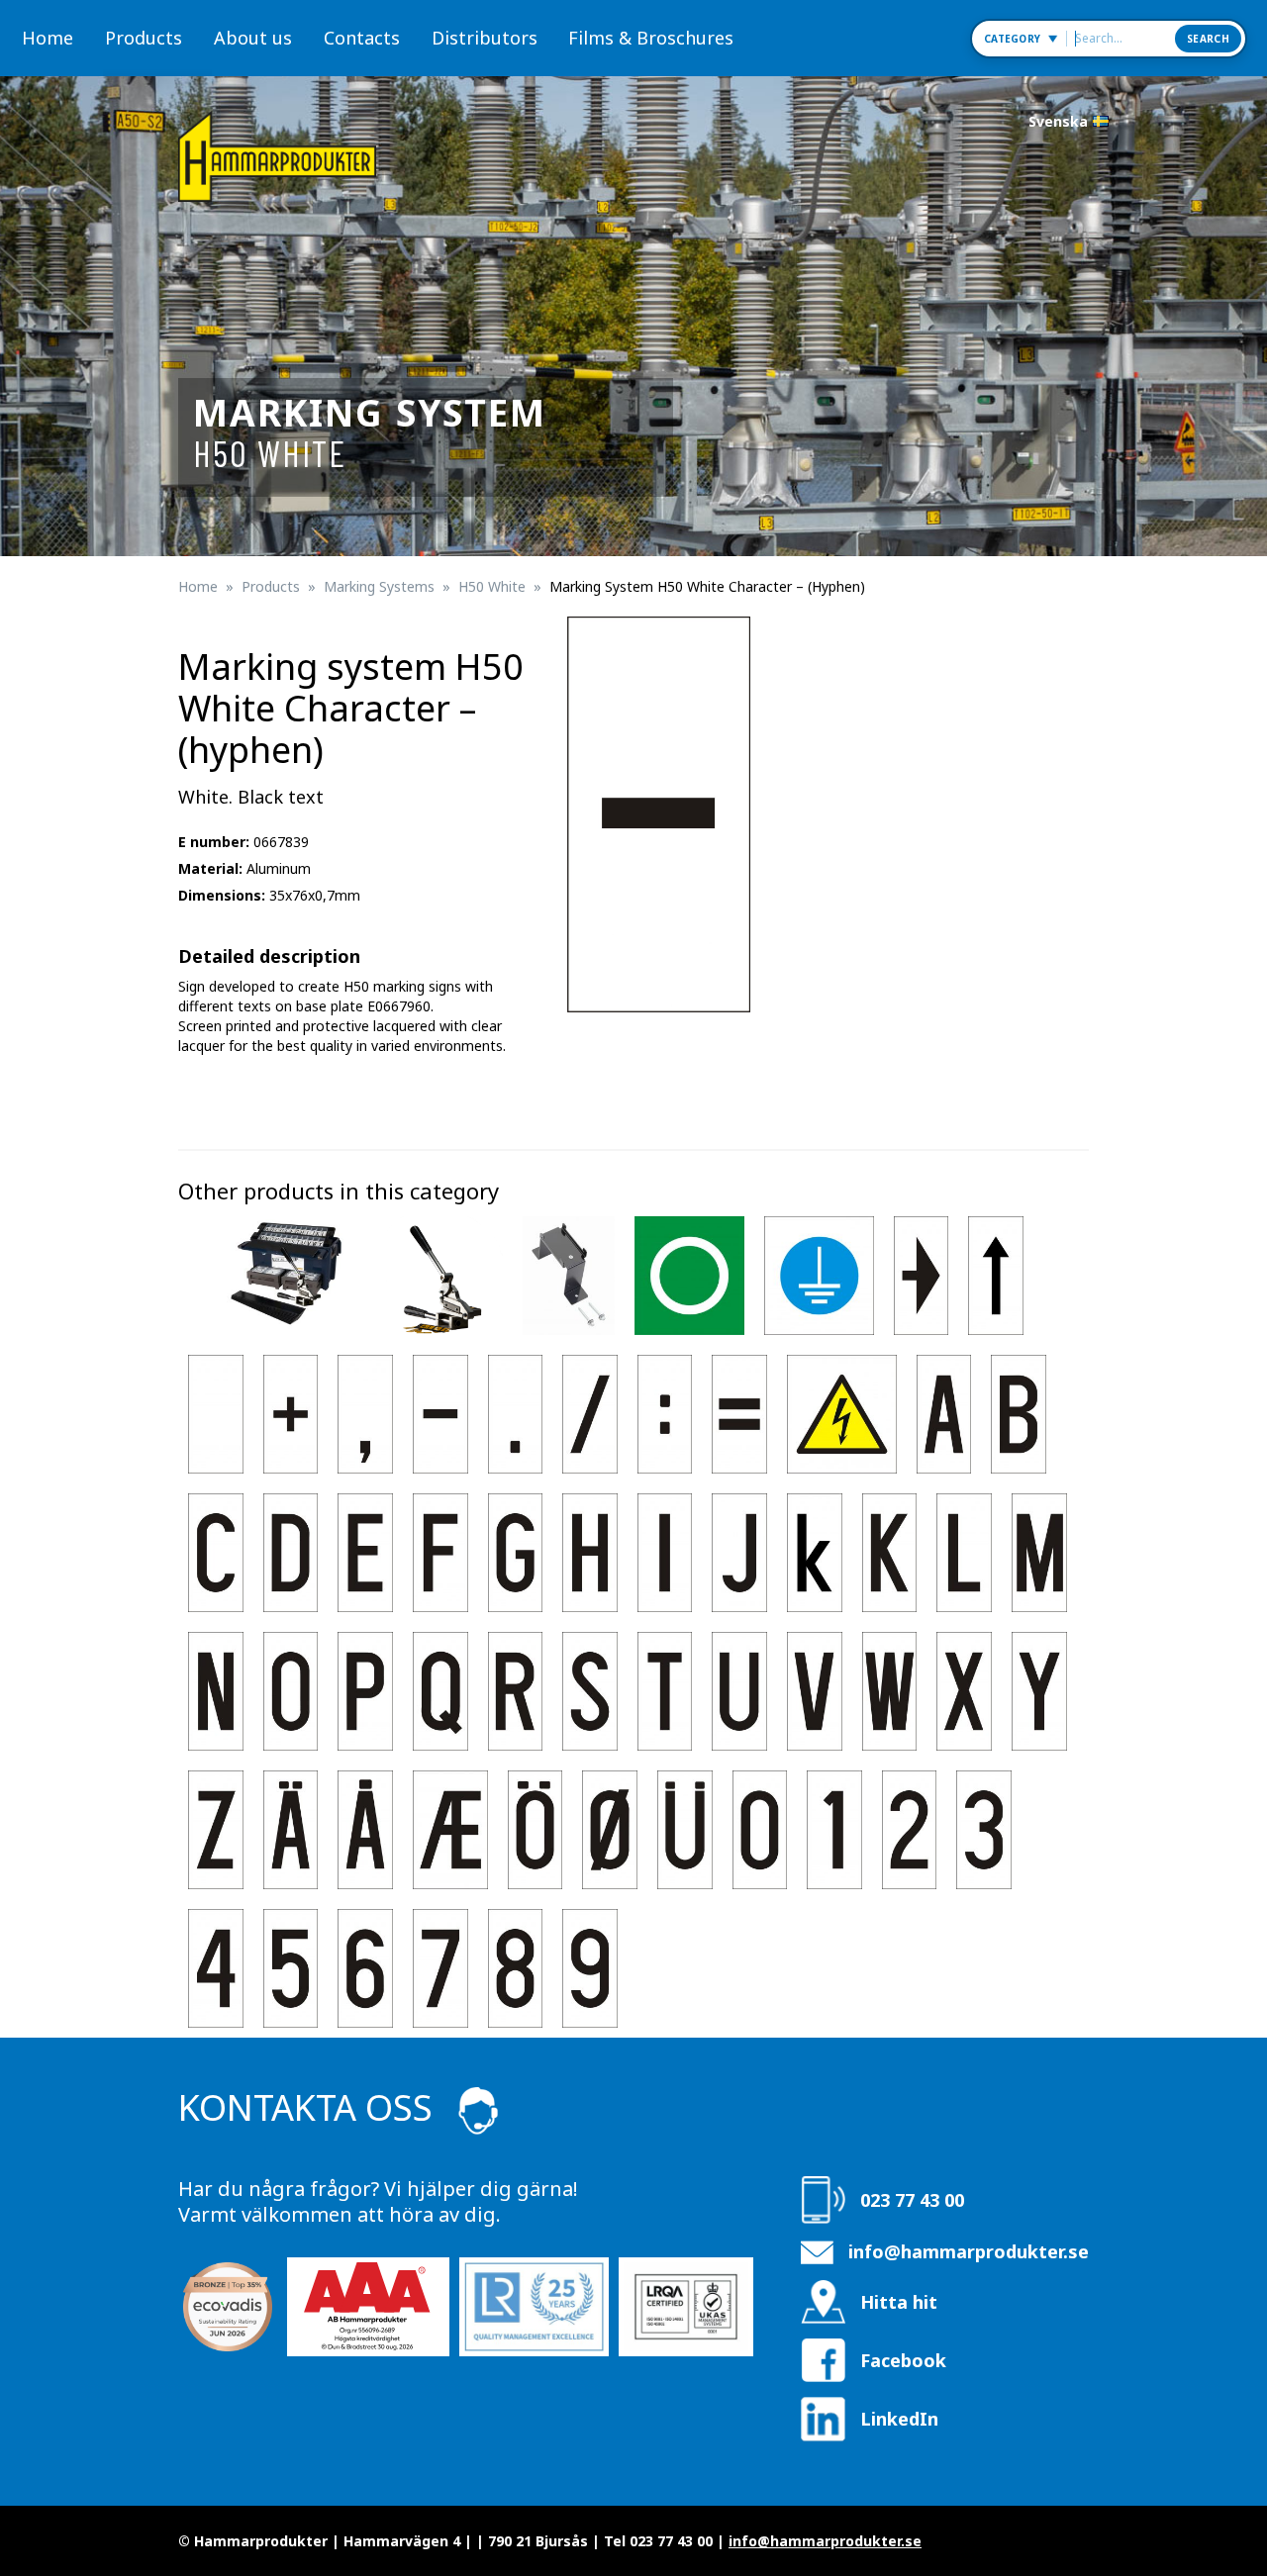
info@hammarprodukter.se (969, 2251)
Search (1208, 39)
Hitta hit (899, 2302)
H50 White (492, 586)
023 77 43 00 (912, 2200)
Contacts (362, 38)
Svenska (1058, 121)
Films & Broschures (651, 38)
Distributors (485, 38)
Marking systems (379, 586)
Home (48, 38)
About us (253, 38)
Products (144, 38)
